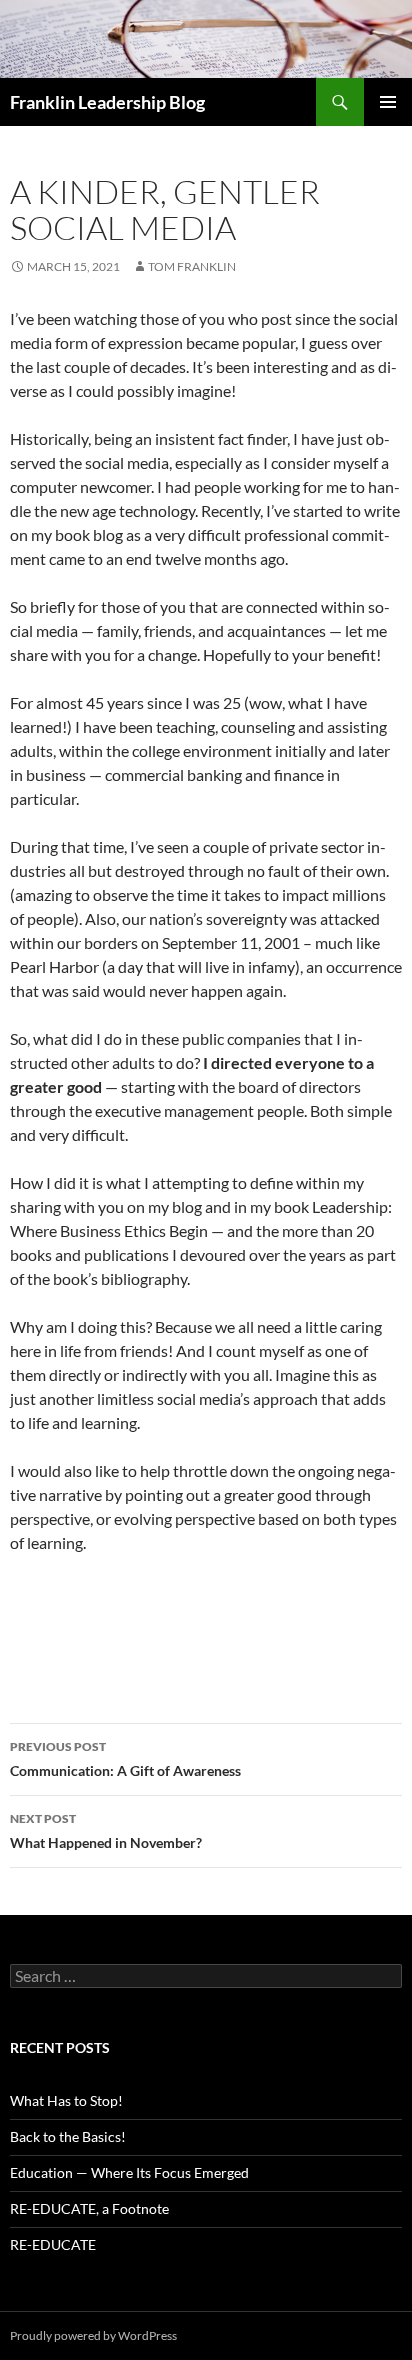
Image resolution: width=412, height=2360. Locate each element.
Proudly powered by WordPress (93, 2335)
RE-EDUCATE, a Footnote (89, 2208)
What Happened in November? (106, 1831)
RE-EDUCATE (53, 2244)
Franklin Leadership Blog (107, 102)
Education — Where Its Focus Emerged (129, 2172)
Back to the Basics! (68, 2136)
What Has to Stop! (66, 2100)
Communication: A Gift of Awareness (125, 1759)
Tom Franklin (192, 266)
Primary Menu (388, 102)
